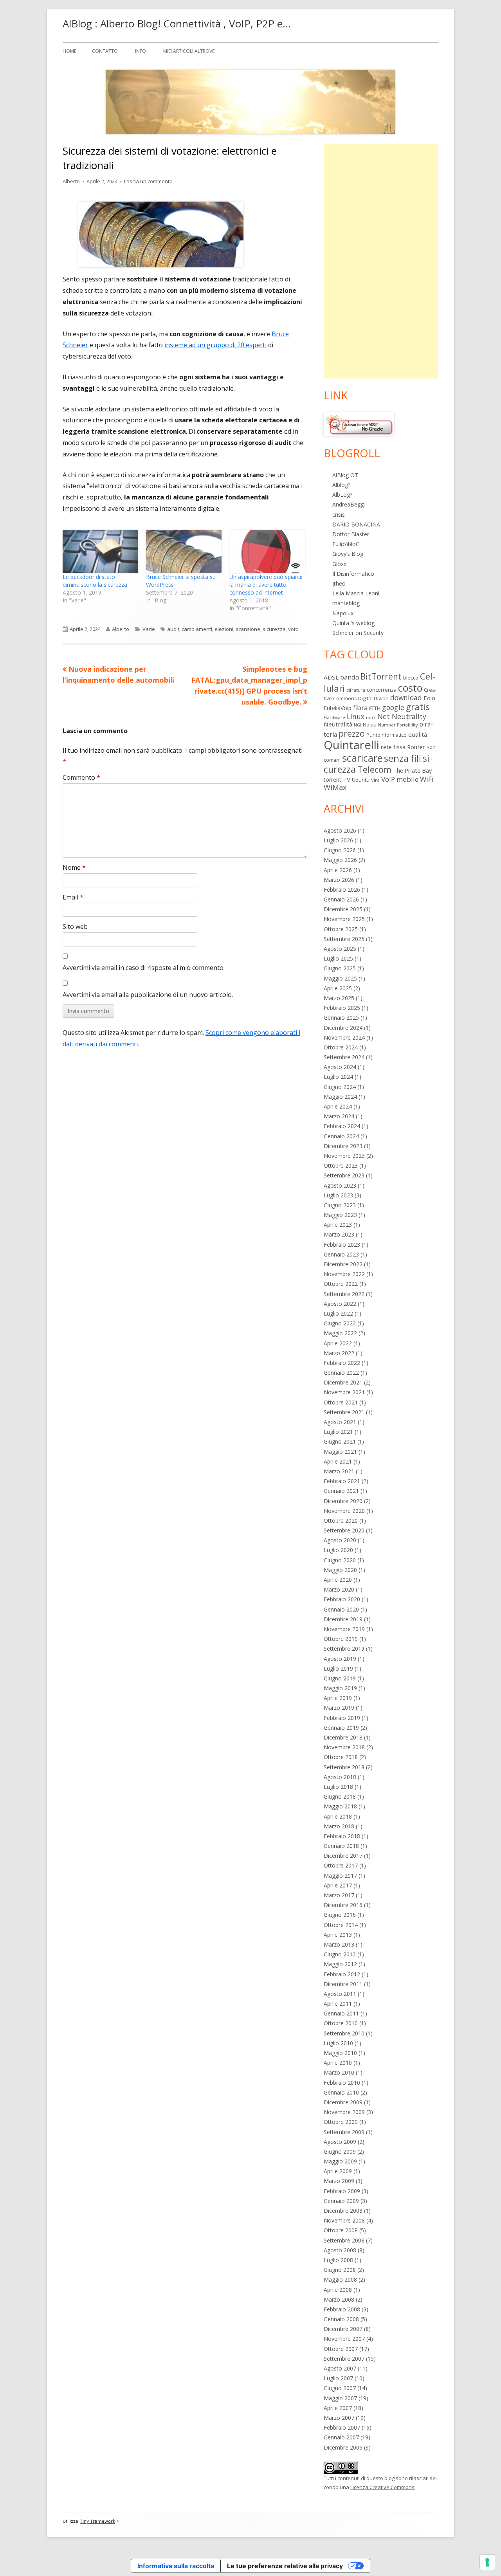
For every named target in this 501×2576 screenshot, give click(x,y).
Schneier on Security (358, 633)
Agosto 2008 (340, 2250)
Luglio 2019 (338, 1668)
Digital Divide (373, 698)
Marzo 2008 (339, 2299)
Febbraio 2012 (342, 1974)
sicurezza (274, 629)
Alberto (71, 181)
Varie (149, 629)
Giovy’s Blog (348, 554)
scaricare (362, 758)
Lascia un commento (148, 181)
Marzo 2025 (339, 998)
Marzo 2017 (339, 1895)
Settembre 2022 (344, 1294)
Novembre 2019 (344, 1629)
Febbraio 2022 (342, 1363)
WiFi (427, 779)
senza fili (403, 758)
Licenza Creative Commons (382, 2487)
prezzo (352, 733)
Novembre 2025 (344, 919)
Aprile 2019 (338, 1698)
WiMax (335, 787)
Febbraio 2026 (342, 890)
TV (347, 779)
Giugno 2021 (340, 1441)
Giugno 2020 (340, 1560)
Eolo (429, 698)
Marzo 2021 (339, 1471)
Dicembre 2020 (343, 1501)
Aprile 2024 (338, 1106)
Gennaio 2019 (341, 1728)
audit (173, 629)
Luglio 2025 (338, 958)
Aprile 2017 (338, 1885)
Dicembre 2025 (343, 909)
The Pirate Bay (412, 770)
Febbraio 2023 (342, 1245)
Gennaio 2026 (341, 899)
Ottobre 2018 (341, 1757)
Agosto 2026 (340, 830)
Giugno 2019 (340, 1678)
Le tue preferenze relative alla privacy (285, 2566)
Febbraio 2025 (342, 1008)
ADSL (331, 677)
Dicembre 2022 (343, 1264)
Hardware (334, 717)
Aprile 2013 (338, 1935)
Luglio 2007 (338, 2378)
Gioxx (339, 564)
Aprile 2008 (338, 2290)
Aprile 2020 (338, 1580)
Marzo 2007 (339, 2418)
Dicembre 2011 (343, 1984)
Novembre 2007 (344, 2339)
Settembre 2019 (344, 1649)
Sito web (75, 927)
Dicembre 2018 (343, 1737)
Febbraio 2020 (342, 1599)
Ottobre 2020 (341, 1521)
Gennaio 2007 (341, 2437)
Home (69, 51)
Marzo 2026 (339, 880)
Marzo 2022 (339, 1353)
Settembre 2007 (344, 2359)
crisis (339, 515)
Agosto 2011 (340, 1994)
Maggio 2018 (340, 1806)
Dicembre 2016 (343, 1905)
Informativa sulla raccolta (176, 2566)
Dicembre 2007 (343, 2329)
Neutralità (338, 724)
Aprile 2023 (338, 1225)
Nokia (370, 725)
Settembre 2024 (344, 1057)
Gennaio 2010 (341, 2092)
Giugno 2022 (340, 1323)
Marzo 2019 (339, 1708)
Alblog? (341, 485)
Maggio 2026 (340, 860)
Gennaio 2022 (341, 1373)
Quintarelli (351, 745)
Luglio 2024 (338, 1077)
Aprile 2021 (338, 1461)
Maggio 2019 (340, 1688)
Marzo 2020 (339, 1589)
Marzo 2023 (339, 1234)
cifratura (356, 690)
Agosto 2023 (340, 1185)
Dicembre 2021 (343, 1382)
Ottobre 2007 (341, 2349)
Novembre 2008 (344, 2220)
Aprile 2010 (338, 2063)
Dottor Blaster (351, 534)
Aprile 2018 (338, 1816)
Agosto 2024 (340, 1067)
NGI (358, 725)
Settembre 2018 (344, 1767)
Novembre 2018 (344, 1747)
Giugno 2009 (340, 2151)
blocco (411, 678)
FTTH (375, 708)
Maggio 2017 (340, 1876)
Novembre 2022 (344, 1274)
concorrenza (382, 690)
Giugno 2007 (340, 2388)
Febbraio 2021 (342, 1481)
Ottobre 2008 (341, 2230)
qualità (418, 734)
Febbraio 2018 (342, 1836)
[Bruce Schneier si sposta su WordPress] (184, 552)
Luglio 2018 (338, 1787)
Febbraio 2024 (342, 1126)
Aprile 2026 (338, 870)
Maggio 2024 (340, 1097)
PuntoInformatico (387, 735)
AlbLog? (342, 495)
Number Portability (398, 725)
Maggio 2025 (340, 978)
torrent (332, 780)
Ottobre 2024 (341, 1047)
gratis (418, 707)
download (406, 698)
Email (73, 897)
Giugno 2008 (340, 2270)
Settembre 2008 (344, 2240)
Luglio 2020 (338, 1550)
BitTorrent (381, 676)
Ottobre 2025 (341, 929)
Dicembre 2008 (343, 2211)
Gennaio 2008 (341, 2319)
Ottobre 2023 (341, 1165)
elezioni (224, 629)
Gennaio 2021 (341, 1491)
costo (410, 688)
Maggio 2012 (340, 1964)
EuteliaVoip (338, 708)
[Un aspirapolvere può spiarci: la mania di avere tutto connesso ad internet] (267, 552)
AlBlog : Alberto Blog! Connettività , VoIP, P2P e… (177, 23)
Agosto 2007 (340, 2368)
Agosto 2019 (340, 1659)
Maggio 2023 (340, 1215)
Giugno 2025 (340, 968)
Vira (375, 780)
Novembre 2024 (344, 1037)
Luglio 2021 (338, 1432)
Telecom (374, 769)
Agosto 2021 (340, 1422)
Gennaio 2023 (341, 1254)
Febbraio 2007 (342, 2427)
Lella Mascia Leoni (356, 593)
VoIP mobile (400, 779)
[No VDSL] (359, 424)
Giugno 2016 (340, 1915)
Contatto (105, 51)
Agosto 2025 (340, 949)
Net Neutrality (402, 716)
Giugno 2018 (340, 1796)
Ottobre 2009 (341, 2122)
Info (141, 51)
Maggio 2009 (340, 2161)
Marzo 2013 (339, 1944)
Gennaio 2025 (341, 1018)
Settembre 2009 (344, 2132)
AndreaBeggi (349, 504)
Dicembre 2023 (343, 1146)
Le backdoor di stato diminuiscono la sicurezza (95, 581)
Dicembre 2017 (343, 1856)
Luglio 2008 (338, 2260)
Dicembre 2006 (343, 2447)
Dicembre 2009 (343, 2102)
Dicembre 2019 (343, 1619)
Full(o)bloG (346, 544)
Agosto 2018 (340, 1777)
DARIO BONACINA (356, 524)
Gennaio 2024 (341, 1136)
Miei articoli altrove (189, 51)
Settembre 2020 (344, 1530)
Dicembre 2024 (343, 1028)
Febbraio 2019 (342, 1718)
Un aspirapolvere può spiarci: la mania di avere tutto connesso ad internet (266, 585)
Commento (81, 777)
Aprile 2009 (338, 2171)
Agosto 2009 (340, 2142)
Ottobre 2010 (341, 2023)
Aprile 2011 (338, 2004)
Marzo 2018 (339, 1826)
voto (293, 629)
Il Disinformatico (353, 574)
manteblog (346, 603)
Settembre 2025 (344, 939)
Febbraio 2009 (342, 2191)
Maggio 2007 (340, 2398)
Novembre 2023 (344, 1156)
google (393, 707)
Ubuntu (361, 780)
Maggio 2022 (340, 1333)
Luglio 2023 (338, 1195)
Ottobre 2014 (341, 1925)
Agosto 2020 (340, 1540)
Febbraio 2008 (342, 2309)
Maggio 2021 (340, 1452)
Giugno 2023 (340, 1205)
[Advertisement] (381, 261)
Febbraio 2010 (342, 2083)
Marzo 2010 (339, 2072)
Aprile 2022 (338, 1343)
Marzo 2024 (339, 1116)
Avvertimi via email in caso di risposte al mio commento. (144, 968)
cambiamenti (197, 629)
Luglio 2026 (338, 840)
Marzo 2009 (339, 2181)
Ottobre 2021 (341, 1402)
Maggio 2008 (340, 2279)
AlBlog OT (345, 475)
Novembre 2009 (344, 2112)
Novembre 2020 (344, 1511)
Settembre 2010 (344, 2033)
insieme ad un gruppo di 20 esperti (215, 345)
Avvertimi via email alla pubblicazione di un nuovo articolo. (148, 995)
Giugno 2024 (340, 1087)
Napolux (343, 613)
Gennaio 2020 (341, 1609)
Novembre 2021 (344, 1392)
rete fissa (393, 747)
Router (416, 747)
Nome (74, 867)
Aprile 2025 (338, 988)
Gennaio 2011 (341, 2013)
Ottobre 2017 (341, 1865)
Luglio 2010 (338, 2043)
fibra (360, 708)
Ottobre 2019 (341, 1639)
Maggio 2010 (340, 2053)
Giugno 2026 (340, 850)
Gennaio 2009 (341, 2201)
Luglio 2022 (338, 1313)
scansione (248, 629)
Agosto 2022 (340, 1304)
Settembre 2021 (344, 1412)
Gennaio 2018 (341, 1846)
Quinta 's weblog (353, 623)
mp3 (371, 717)
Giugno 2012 (340, 1954)
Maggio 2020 (340, 1570)
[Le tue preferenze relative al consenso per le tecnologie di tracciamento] (487, 2562)
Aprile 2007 (338, 2408)
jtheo (339, 583)
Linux (356, 716)
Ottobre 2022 (341, 1284)
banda (350, 677)
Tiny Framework (97, 2521)
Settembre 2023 (344, 1175)
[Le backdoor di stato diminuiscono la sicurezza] (100, 552)
